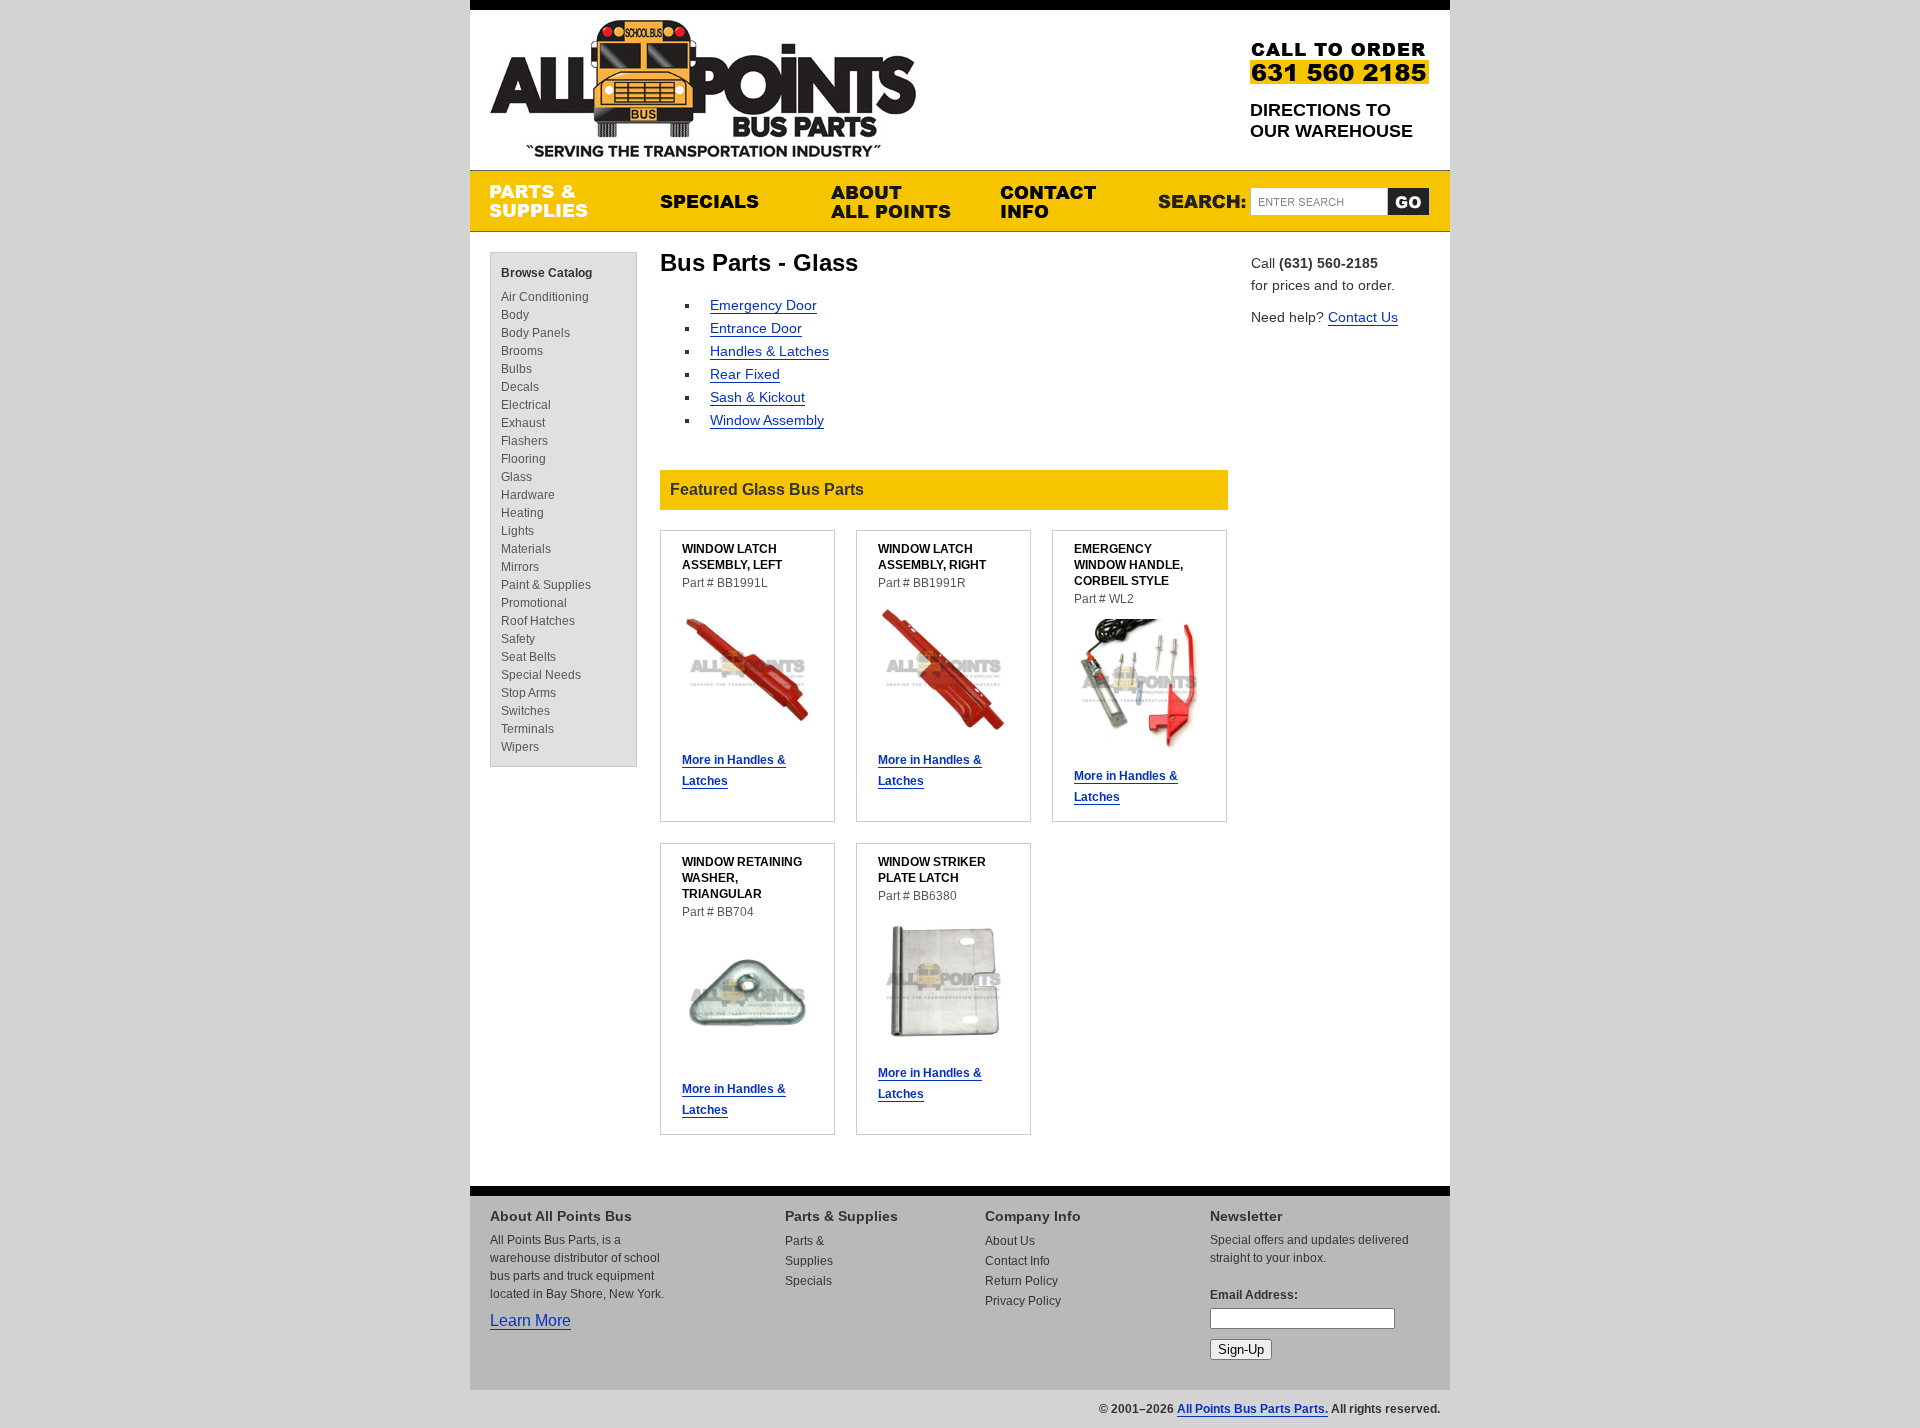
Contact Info (1065, 201)
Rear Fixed (745, 374)
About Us (1010, 1241)
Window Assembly (767, 420)
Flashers (524, 441)
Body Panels (535, 333)
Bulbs (516, 369)
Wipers (520, 747)
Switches (525, 711)
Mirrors (520, 567)
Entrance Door (756, 328)
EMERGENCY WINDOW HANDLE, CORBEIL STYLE (1128, 565)
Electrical (526, 405)
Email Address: (1254, 1295)
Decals (520, 387)
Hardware (528, 495)
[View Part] (747, 729)
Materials (526, 549)
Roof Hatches (538, 621)
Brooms (522, 351)
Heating (522, 513)
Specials (725, 201)
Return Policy (1021, 1281)
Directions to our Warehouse (1331, 120)
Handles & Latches (769, 351)
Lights (517, 531)
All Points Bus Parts (703, 94)
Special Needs (541, 675)
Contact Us (1363, 317)
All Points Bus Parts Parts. (1252, 1409)
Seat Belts (528, 657)
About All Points (895, 201)
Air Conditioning (545, 297)
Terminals (527, 729)
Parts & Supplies (555, 201)
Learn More (530, 1320)
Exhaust (523, 423)
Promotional (534, 603)
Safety (518, 639)
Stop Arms (528, 693)
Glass (516, 477)
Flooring (523, 459)
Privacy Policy (1023, 1301)
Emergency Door (763, 305)
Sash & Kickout (757, 397)
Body (515, 315)
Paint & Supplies (546, 585)
